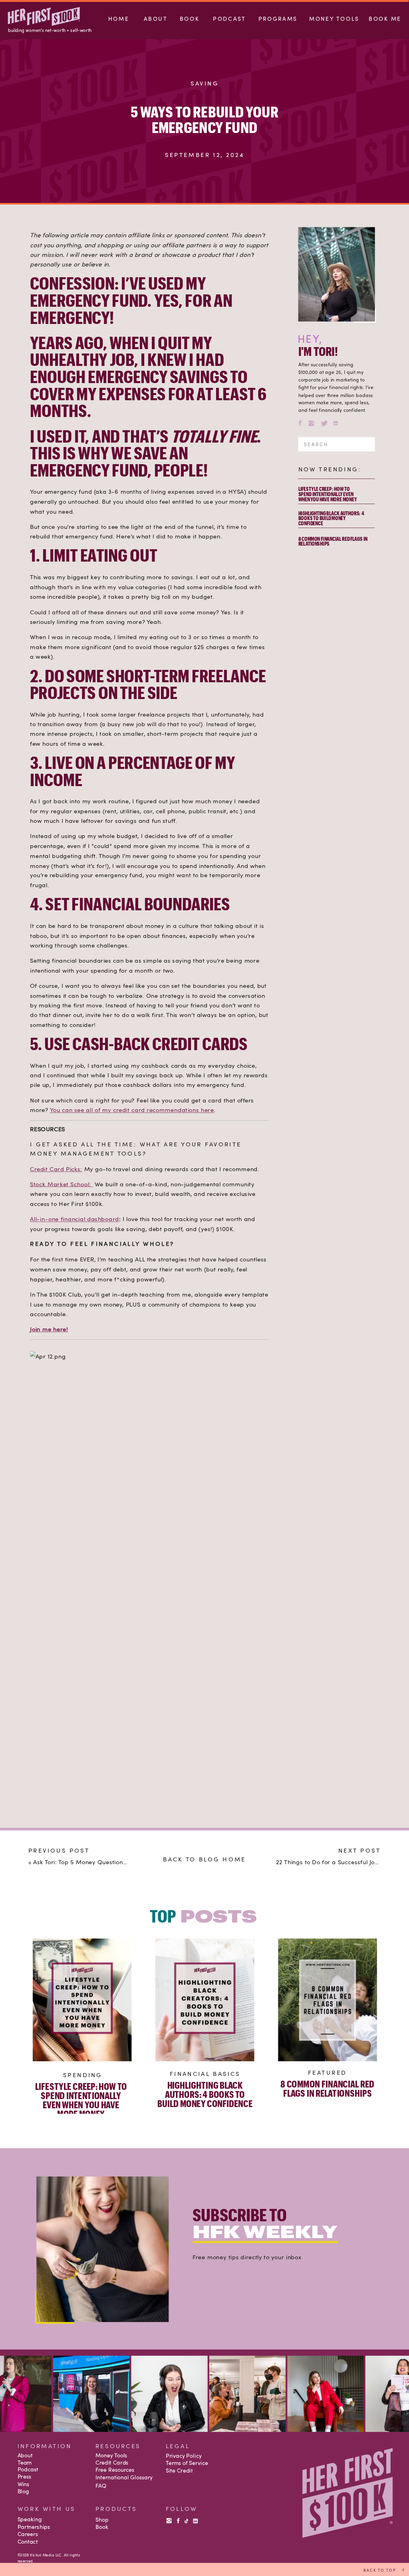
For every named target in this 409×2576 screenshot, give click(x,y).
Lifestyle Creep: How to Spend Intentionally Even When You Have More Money (328, 494)
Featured (328, 2072)
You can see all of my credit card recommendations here (132, 1110)
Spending (83, 2075)
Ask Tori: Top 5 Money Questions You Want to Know (106, 1862)
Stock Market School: (61, 1184)
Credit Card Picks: (56, 1168)
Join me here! (49, 1329)
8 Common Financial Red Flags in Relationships (333, 541)
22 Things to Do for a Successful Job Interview (341, 1862)
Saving (204, 83)
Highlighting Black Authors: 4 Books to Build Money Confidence (331, 518)
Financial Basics (205, 2073)
